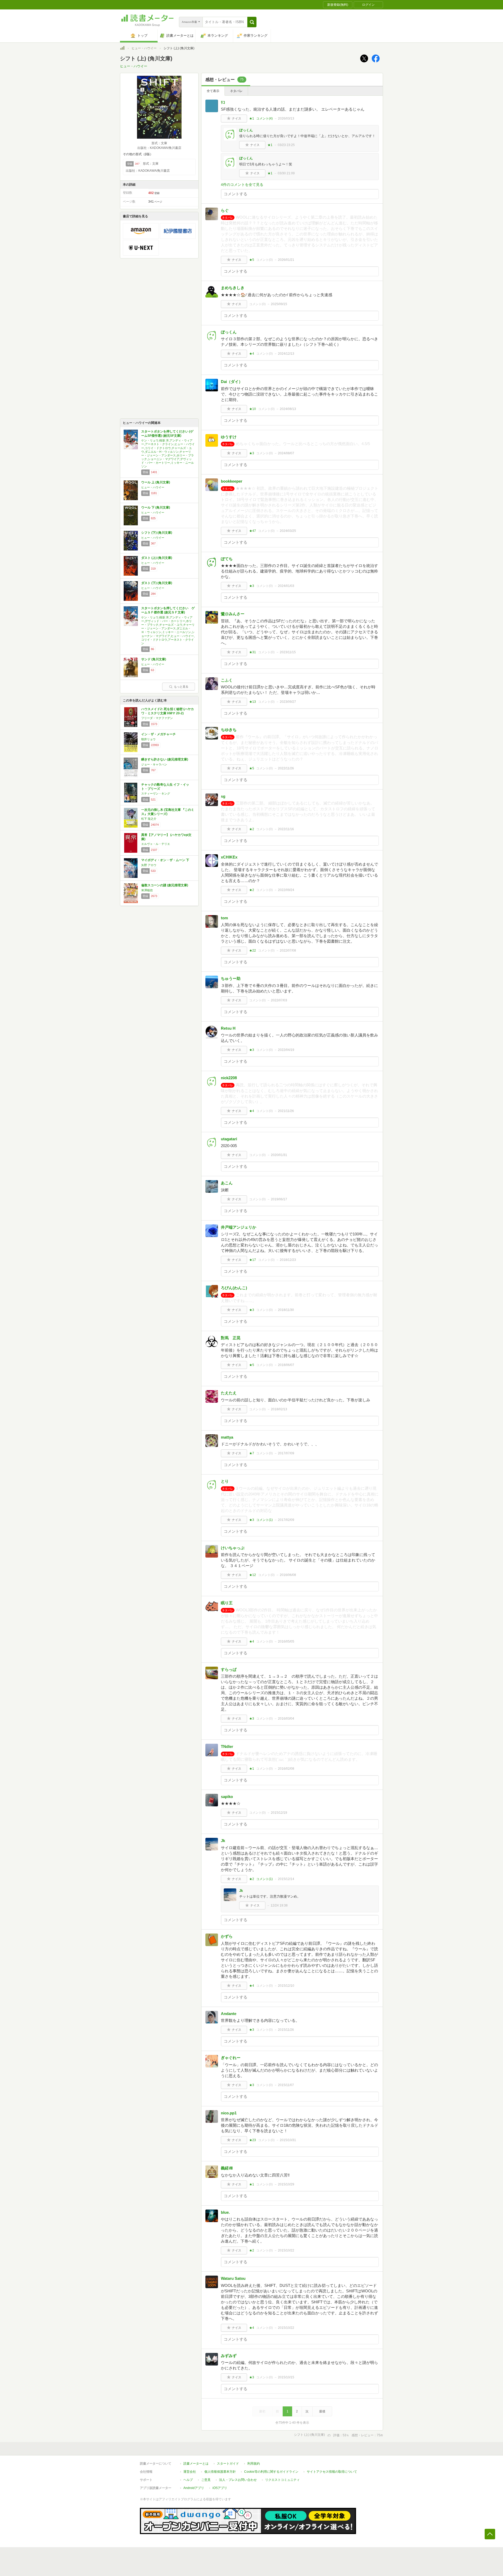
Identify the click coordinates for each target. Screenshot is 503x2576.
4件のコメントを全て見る (242, 185)
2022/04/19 (286, 1050)
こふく (227, 680)
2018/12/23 (288, 1260)
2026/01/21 (286, 260)
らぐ (225, 210)
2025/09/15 (279, 304)
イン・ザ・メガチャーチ (158, 734)
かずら (227, 1936)
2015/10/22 (286, 2250)
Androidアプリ (194, 2488)
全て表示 (213, 91)
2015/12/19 (279, 1813)
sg (223, 796)
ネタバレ (236, 91)
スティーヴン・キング (156, 793)
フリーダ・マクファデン (157, 718)
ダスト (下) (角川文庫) (157, 583)
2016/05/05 (286, 1641)
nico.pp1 (229, 2113)
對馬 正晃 (231, 1338)
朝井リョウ (148, 739)
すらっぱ (229, 1669)
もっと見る (181, 687)
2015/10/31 (288, 2140)
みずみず (229, 2356)
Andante (229, 2014)
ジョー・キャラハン (154, 764)
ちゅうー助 (231, 978)
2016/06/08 (288, 1575)
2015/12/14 (286, 1879)
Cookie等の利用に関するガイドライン (271, 2472)
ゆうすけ (229, 437)
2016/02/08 (286, 1769)
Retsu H (228, 1028)
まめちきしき (233, 288)
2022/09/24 (286, 890)
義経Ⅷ (227, 2168)
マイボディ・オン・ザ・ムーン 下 (165, 860)
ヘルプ (188, 2480)
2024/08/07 (286, 453)
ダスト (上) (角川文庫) (157, 558)
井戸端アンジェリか (239, 1227)
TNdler (227, 1746)
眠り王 (227, 1603)
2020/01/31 (279, 1155)
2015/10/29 (286, 2184)
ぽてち (227, 559)
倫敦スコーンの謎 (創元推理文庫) (165, 885)
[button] (252, 22)
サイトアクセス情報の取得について (332, 2472)
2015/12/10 (286, 1986)
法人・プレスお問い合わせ (238, 2480)
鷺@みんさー (233, 614)
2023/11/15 (288, 652)
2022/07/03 (279, 1000)
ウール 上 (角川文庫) (156, 482)
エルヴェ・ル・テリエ (156, 844)
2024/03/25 (288, 531)
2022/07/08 (288, 951)
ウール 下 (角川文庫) (156, 507)
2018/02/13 (279, 1409)
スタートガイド (228, 2464)
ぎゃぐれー (231, 2058)
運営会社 (190, 2472)
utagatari (229, 1139)
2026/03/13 (286, 118)
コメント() (264, 118)
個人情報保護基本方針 (220, 2472)
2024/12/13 (286, 354)
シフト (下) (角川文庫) (157, 533)
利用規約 (254, 2464)
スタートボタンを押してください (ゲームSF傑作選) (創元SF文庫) (167, 434)
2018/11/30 (286, 1310)
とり (225, 1481)
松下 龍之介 (149, 819)
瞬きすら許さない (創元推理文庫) (165, 759)
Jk (223, 1841)
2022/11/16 (286, 829)
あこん (227, 1183)
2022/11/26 (286, 768)
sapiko (227, 1797)
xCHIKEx (229, 857)
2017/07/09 (286, 1453)
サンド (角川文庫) (154, 659)
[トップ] (122, 49)
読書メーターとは (196, 2464)
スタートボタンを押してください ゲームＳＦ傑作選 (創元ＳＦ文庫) (168, 610)
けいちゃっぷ (233, 1548)
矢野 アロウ (149, 865)
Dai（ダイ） (232, 382)
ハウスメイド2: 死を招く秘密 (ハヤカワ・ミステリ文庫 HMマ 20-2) (168, 711)
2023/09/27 (288, 702)
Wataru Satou (233, 2278)
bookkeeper (232, 481)
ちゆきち (229, 730)
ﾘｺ (223, 102)
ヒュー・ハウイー (144, 48)
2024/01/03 (286, 586)
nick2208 (229, 1078)
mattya (227, 1437)
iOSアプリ (220, 2488)
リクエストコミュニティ (282, 2480)
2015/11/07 (286, 2085)
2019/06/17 (279, 1199)
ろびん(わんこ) (234, 1288)
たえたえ (229, 1393)
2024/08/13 (288, 409)
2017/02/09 (286, 1520)
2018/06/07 (286, 1365)
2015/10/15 (286, 2377)
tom (224, 918)
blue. (225, 2212)
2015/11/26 (286, 2030)
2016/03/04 (286, 1719)
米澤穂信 (147, 890)
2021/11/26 (286, 1111)
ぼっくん (246, 130)
